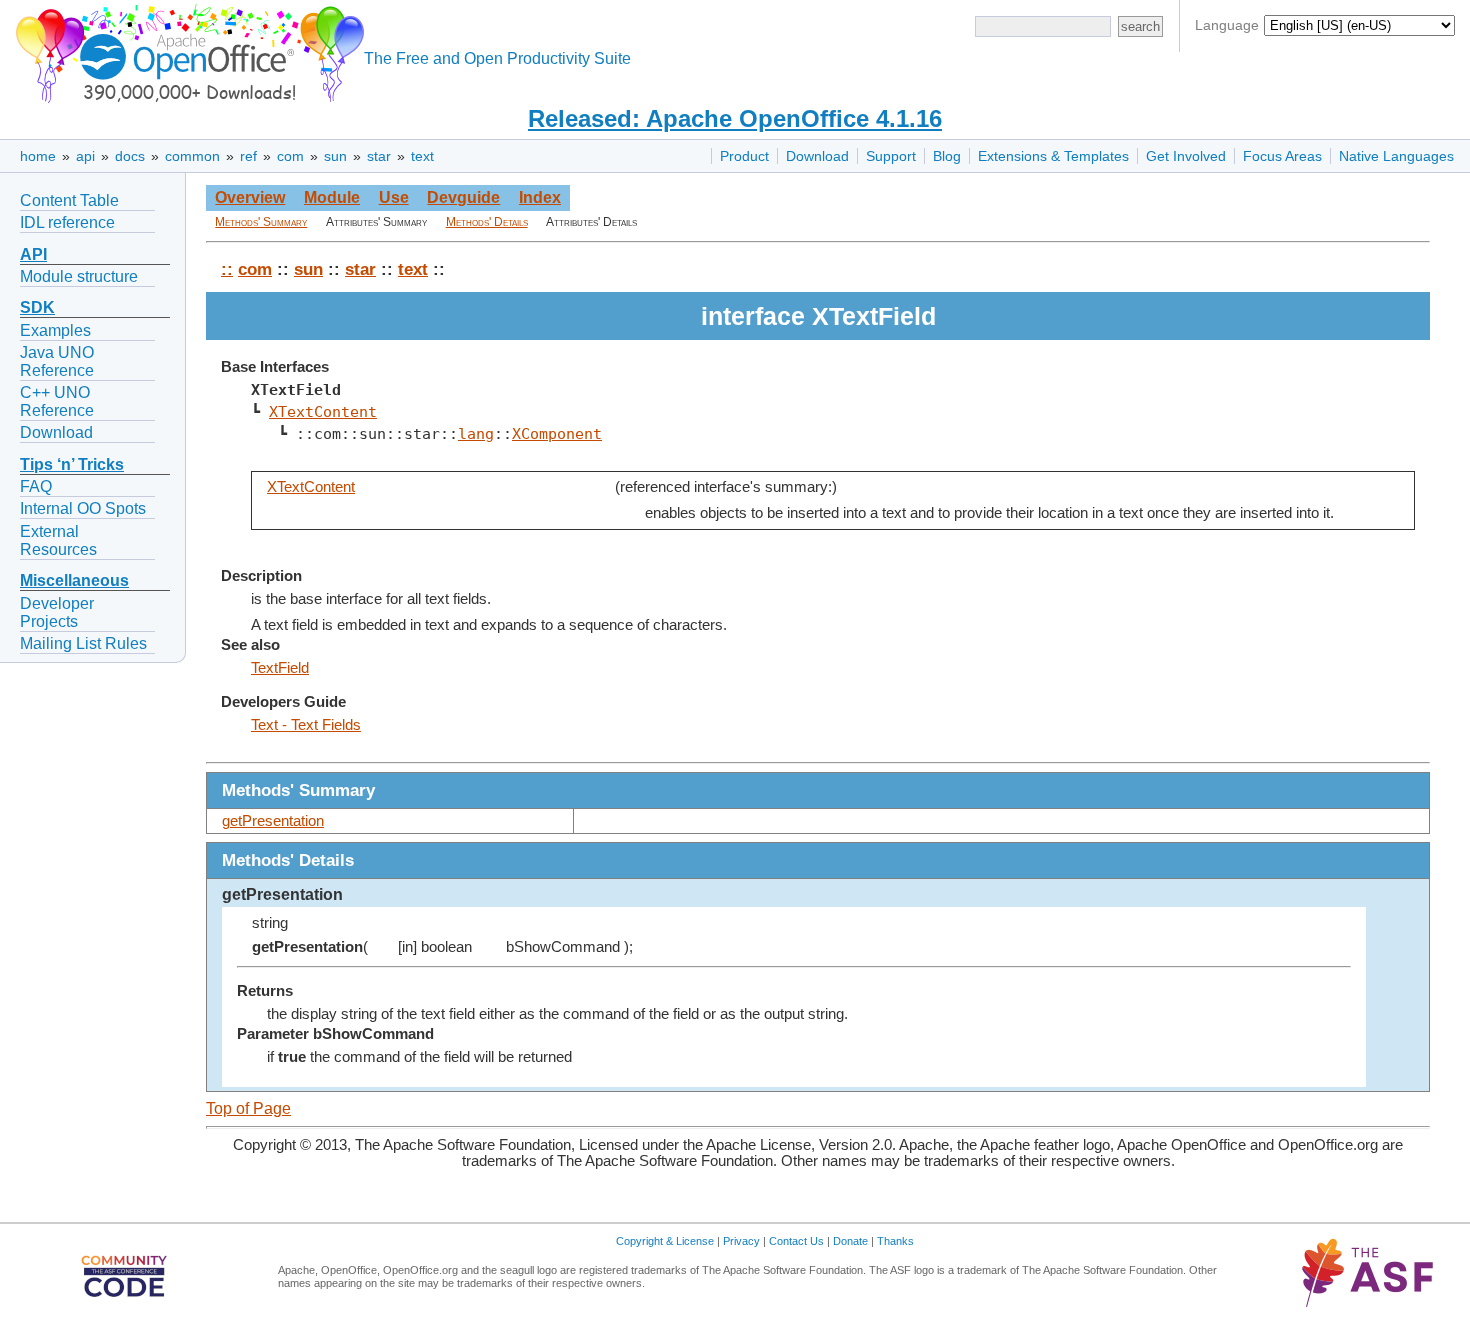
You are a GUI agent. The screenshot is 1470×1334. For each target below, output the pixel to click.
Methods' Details (487, 222)
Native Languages (1396, 156)
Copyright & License (665, 1241)
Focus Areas (1282, 156)
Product (744, 156)
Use (394, 197)
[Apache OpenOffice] (186, 50)
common (192, 156)
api (85, 156)
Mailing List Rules (83, 643)
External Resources (58, 540)
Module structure (79, 276)
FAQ (36, 486)
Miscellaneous (74, 580)
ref (248, 156)
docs (130, 156)
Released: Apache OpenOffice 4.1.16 (735, 118)
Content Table (69, 200)
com (290, 156)
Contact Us (796, 1241)
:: (227, 269)
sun (335, 156)
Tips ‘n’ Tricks (72, 464)
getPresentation (273, 821)
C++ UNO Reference (57, 401)
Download (817, 156)
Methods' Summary (261, 222)
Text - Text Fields (306, 725)
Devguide (463, 197)
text (422, 156)
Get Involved (1186, 156)
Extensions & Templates (1053, 156)
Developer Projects (57, 612)
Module (332, 197)
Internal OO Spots (83, 508)
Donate (850, 1241)
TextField (280, 668)
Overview (250, 197)
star (379, 156)
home (38, 156)
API (33, 254)
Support (891, 156)
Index (540, 197)
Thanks (895, 1241)
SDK (37, 307)
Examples (55, 330)
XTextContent (323, 411)
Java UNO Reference (57, 361)
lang (476, 433)
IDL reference (67, 222)
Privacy (741, 1241)
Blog (947, 156)
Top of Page (248, 1108)
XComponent (557, 433)
